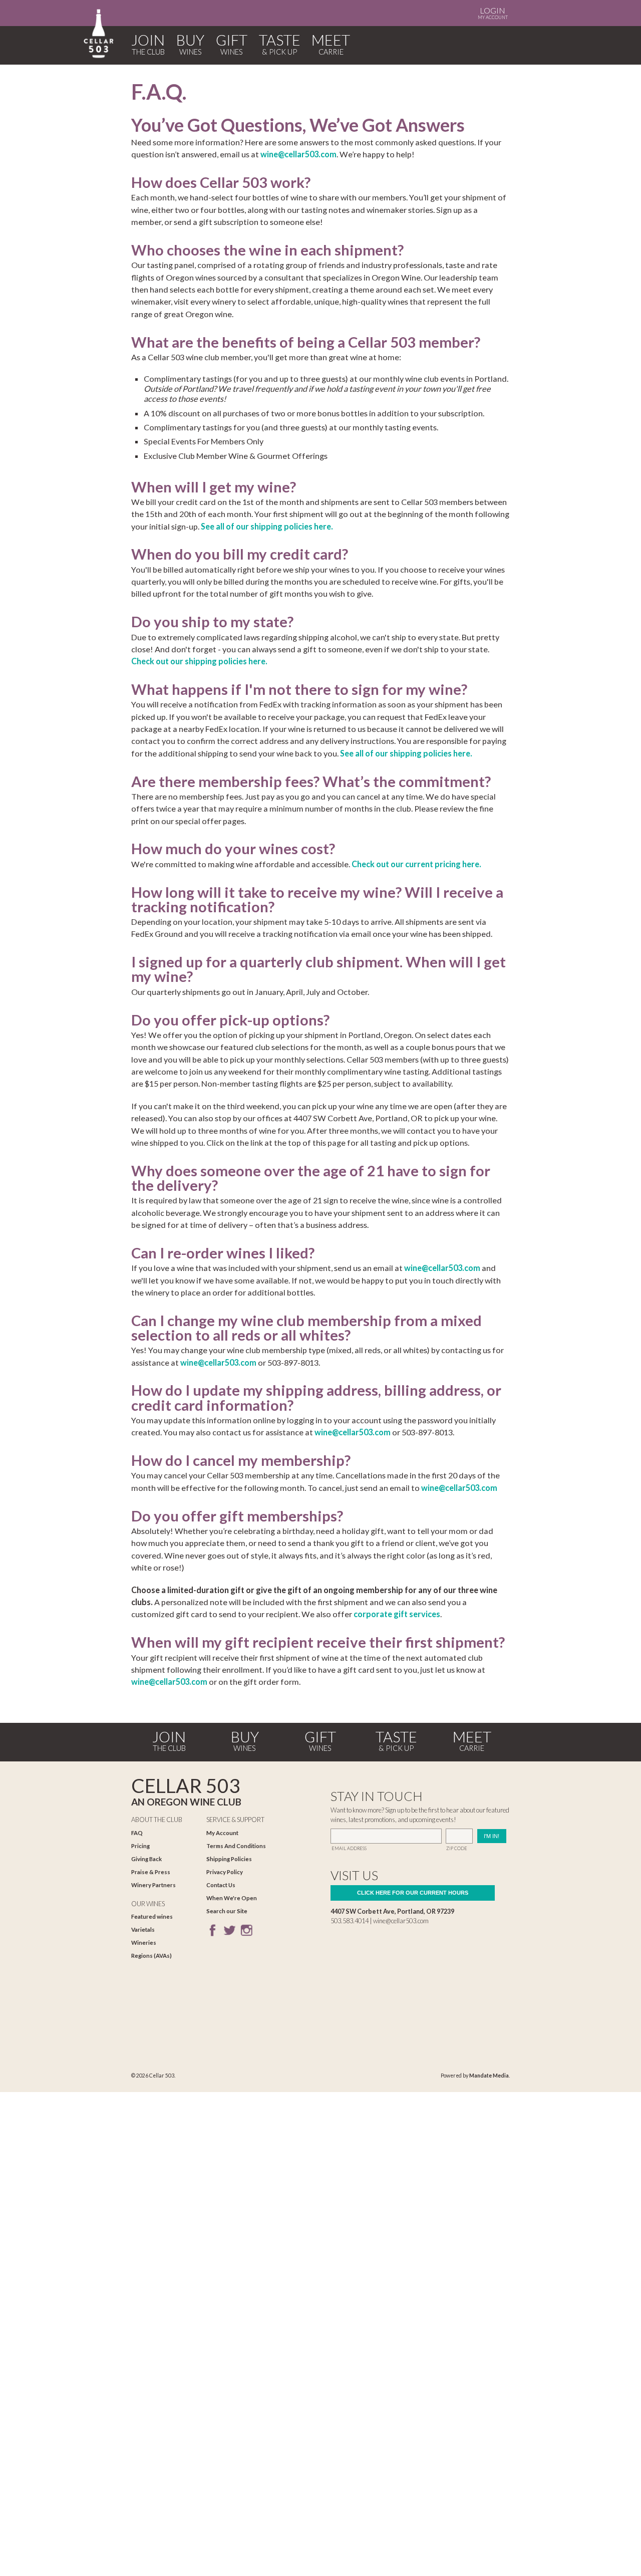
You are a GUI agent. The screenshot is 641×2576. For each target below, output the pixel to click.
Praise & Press (151, 1872)
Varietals (143, 1929)
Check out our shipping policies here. (199, 661)
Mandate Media (489, 2076)
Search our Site (227, 1911)
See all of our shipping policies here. (267, 526)
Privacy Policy (225, 1872)
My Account (493, 13)
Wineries (144, 1943)
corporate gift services (397, 1614)
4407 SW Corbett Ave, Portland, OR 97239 (392, 1911)
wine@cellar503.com (298, 154)
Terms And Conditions (236, 1846)
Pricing (140, 1846)
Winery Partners (153, 1885)
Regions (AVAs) (151, 1956)
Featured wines (152, 1916)
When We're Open (232, 1898)
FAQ (137, 1833)
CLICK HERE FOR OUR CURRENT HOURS (413, 1893)
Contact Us (221, 1885)
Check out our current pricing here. (416, 864)
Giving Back (146, 1859)
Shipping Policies (229, 1859)
